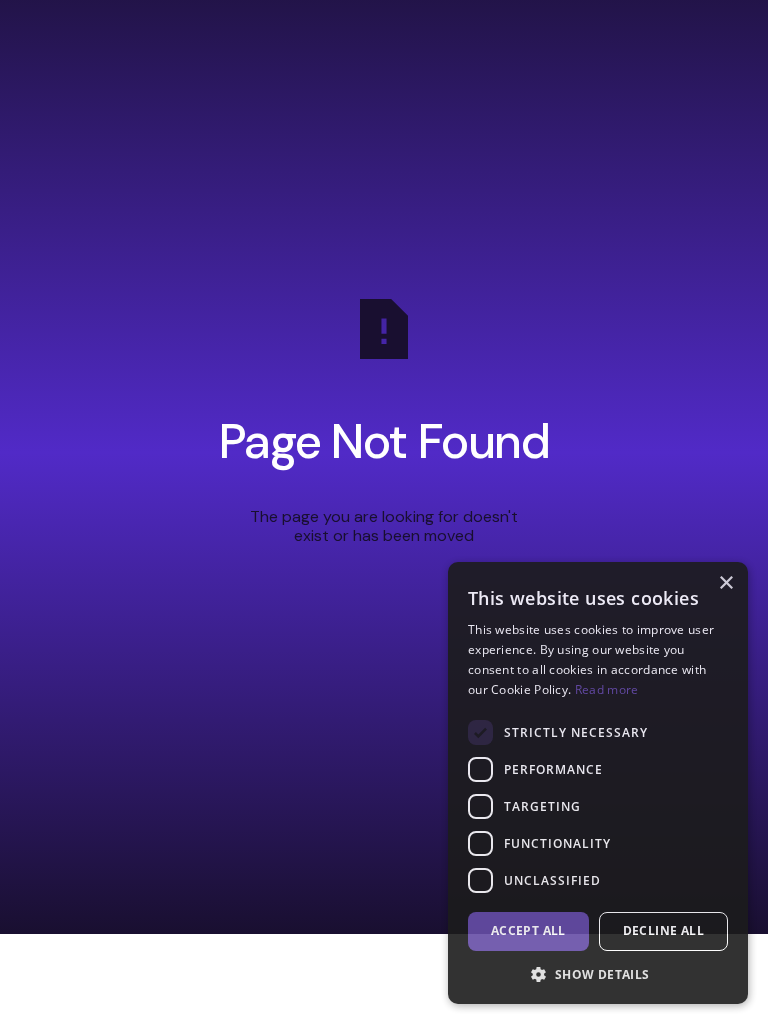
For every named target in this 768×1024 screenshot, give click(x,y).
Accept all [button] (528, 930)
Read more (607, 689)
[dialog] (598, 783)
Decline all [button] (663, 930)
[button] (598, 974)
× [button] (725, 583)
